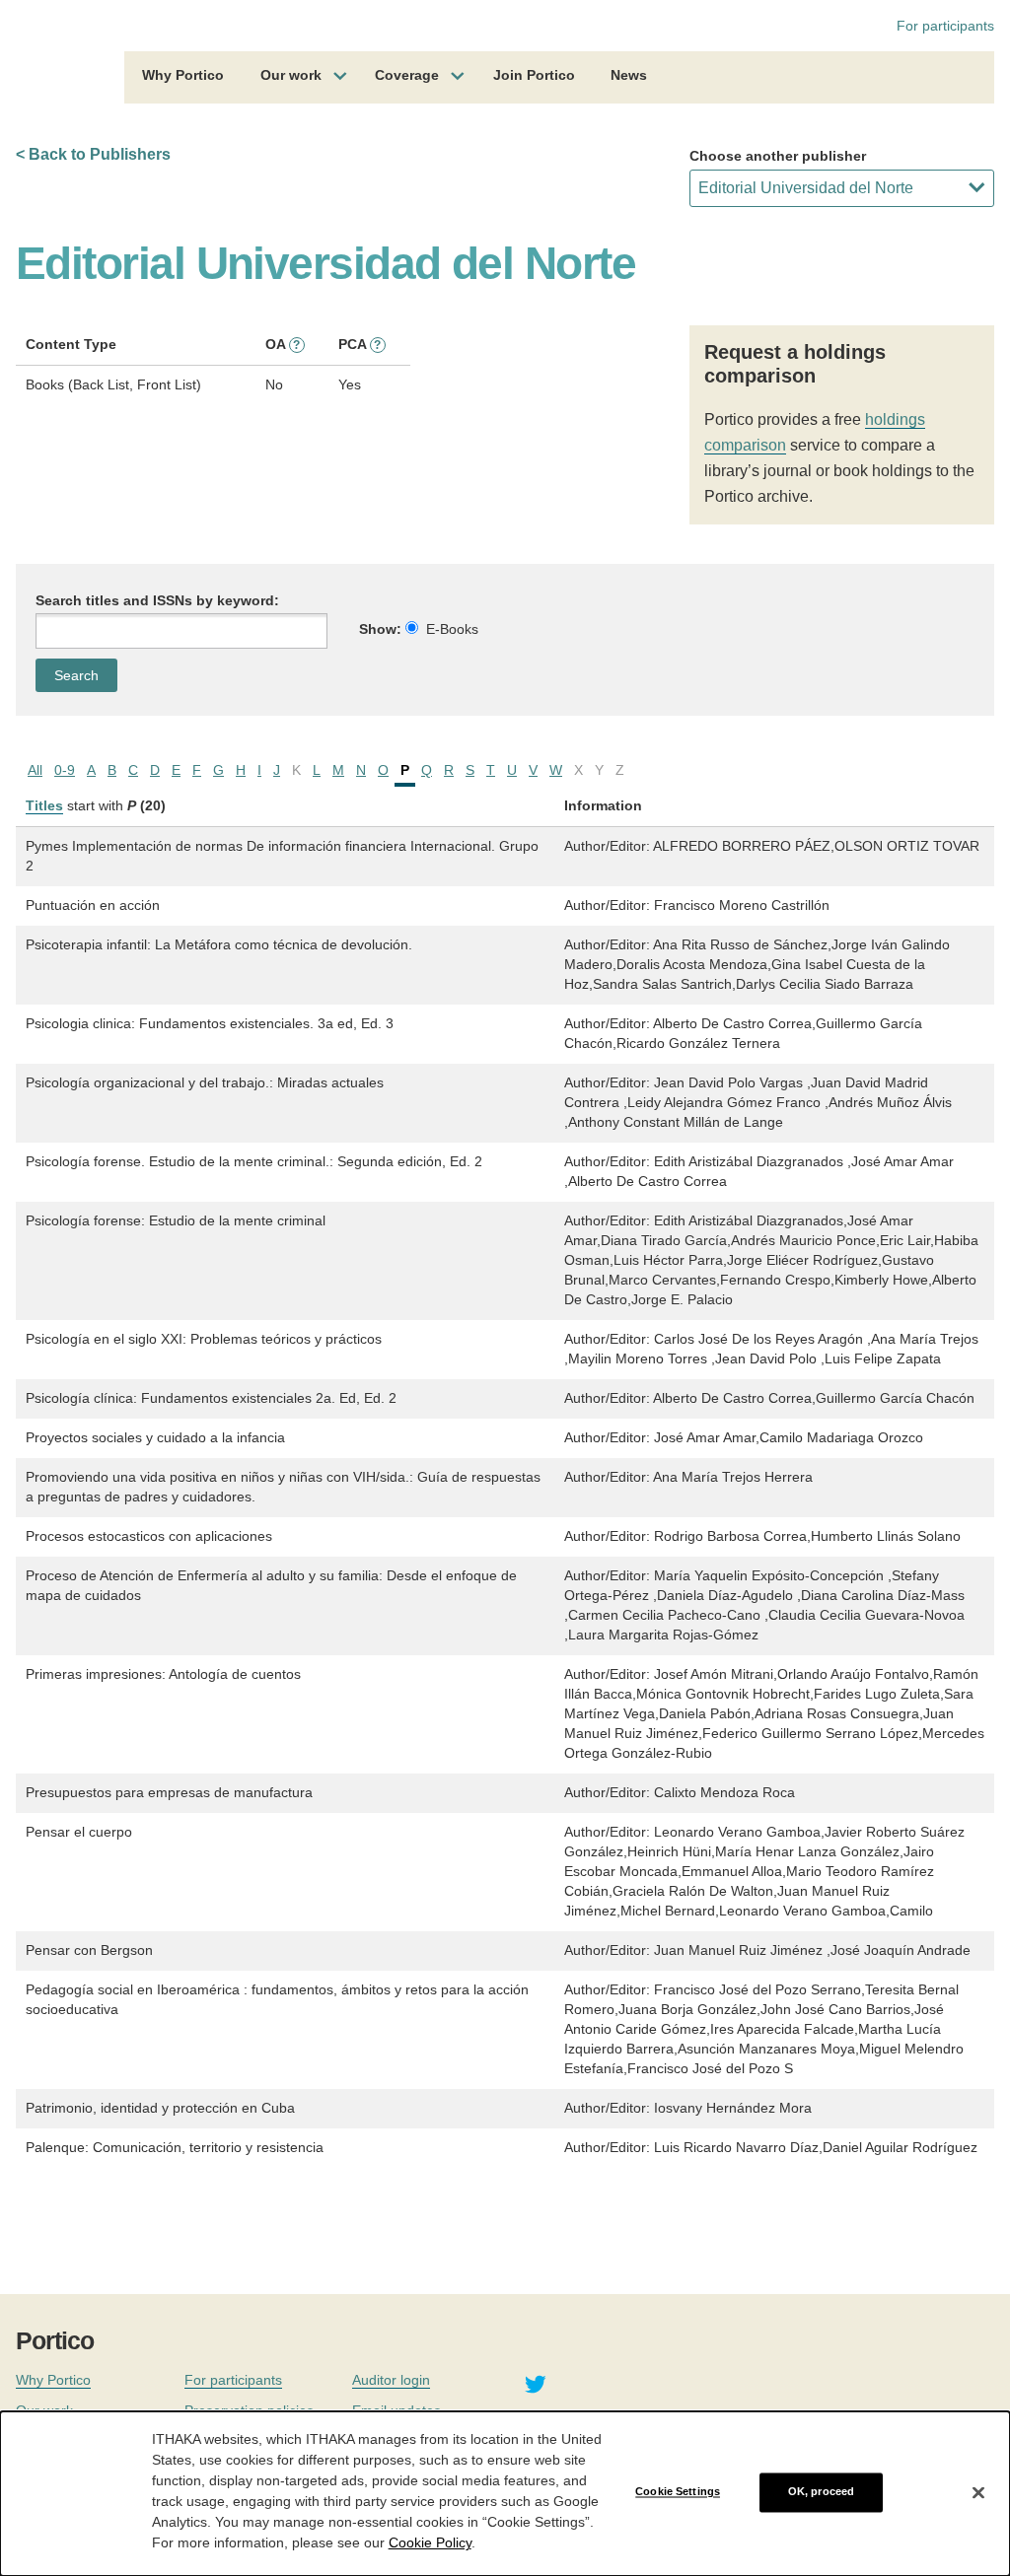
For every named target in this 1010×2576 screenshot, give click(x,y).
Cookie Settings (678, 2492)
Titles (44, 805)
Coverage (407, 75)
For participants (945, 26)
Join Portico (534, 75)
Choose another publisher (778, 156)
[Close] (978, 2492)
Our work (291, 75)
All (35, 770)
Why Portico (183, 75)
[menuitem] (183, 78)
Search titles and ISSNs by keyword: (157, 600)
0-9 (65, 770)
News (629, 75)
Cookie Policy (430, 2542)
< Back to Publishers (93, 154)
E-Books (452, 629)
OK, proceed (821, 2492)
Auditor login (391, 2380)
